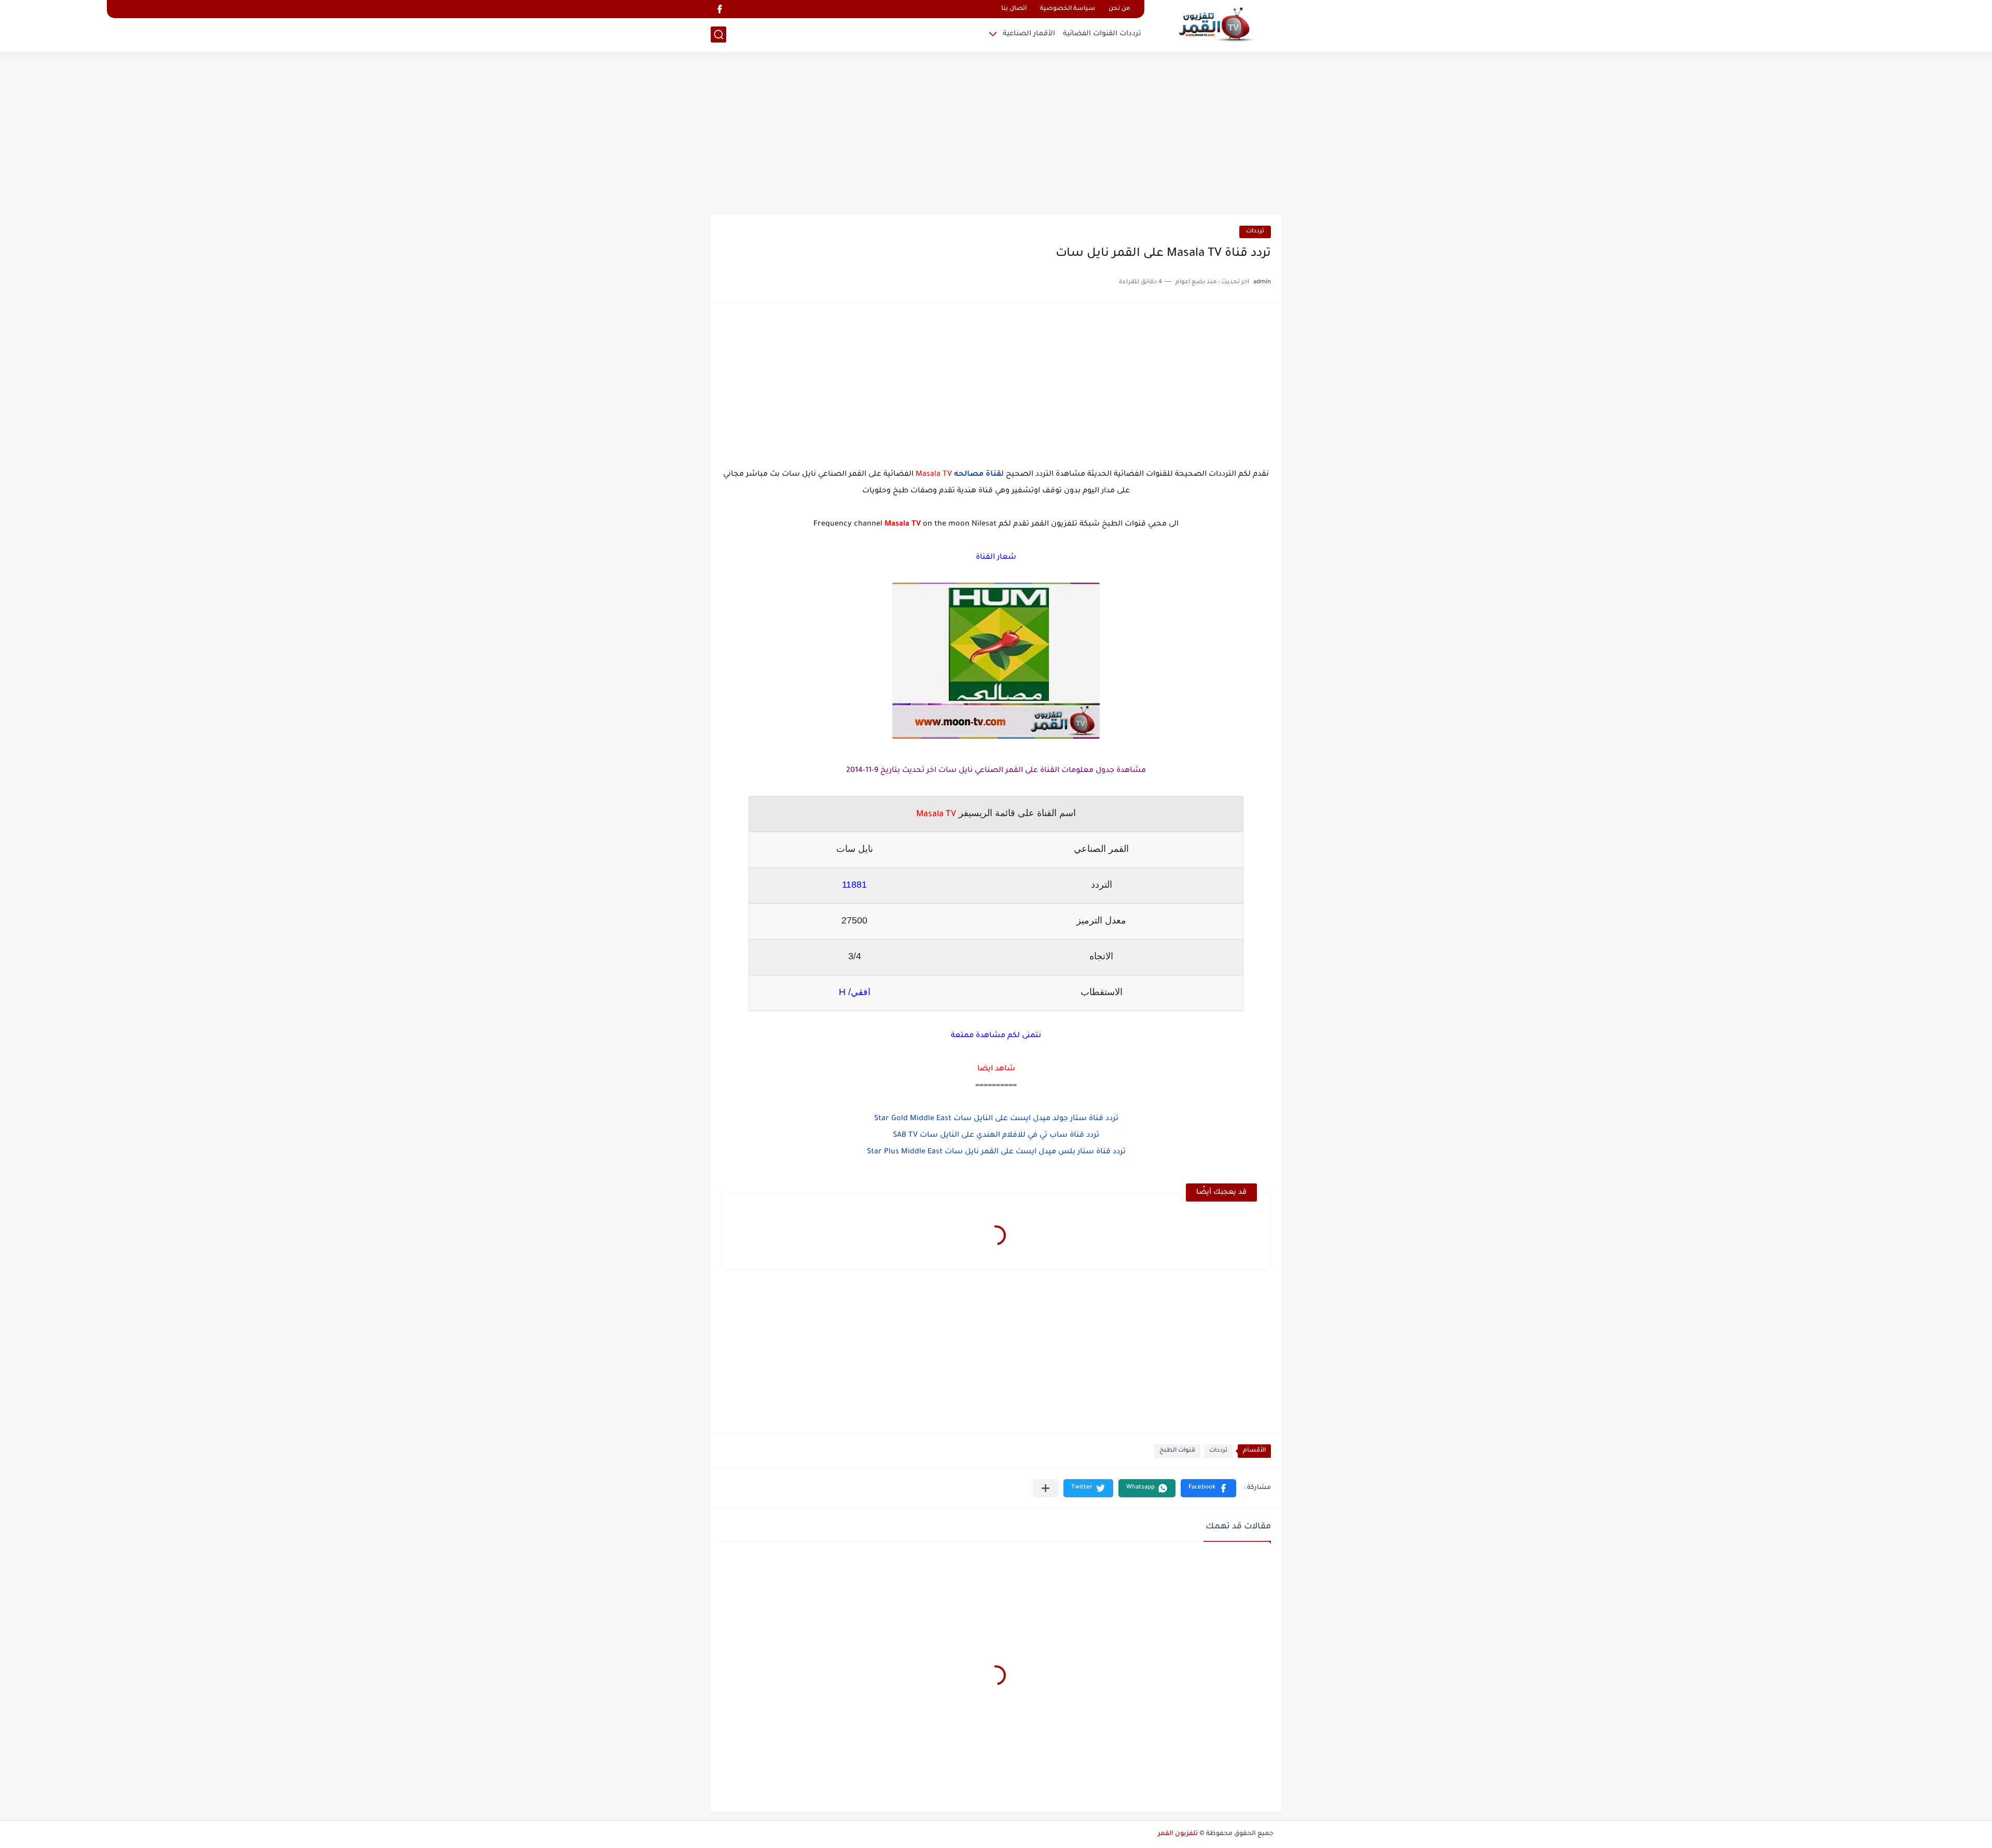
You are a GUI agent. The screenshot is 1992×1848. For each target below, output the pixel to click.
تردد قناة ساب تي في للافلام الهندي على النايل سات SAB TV (996, 1136)
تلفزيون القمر (1178, 1834)
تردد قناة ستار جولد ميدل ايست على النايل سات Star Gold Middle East (996, 1119)
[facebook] (720, 9)
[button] (1208, 1488)
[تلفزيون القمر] (1216, 25)
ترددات (1255, 232)
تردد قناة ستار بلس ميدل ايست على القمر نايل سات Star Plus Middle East (996, 1152)
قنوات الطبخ (1177, 1451)
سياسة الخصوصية (1068, 9)
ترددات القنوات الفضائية (1102, 34)
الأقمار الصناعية (1029, 34)
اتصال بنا (1014, 9)
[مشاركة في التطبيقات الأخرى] (1046, 1488)
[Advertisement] (996, 135)
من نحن (1119, 9)
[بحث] (718, 35)
